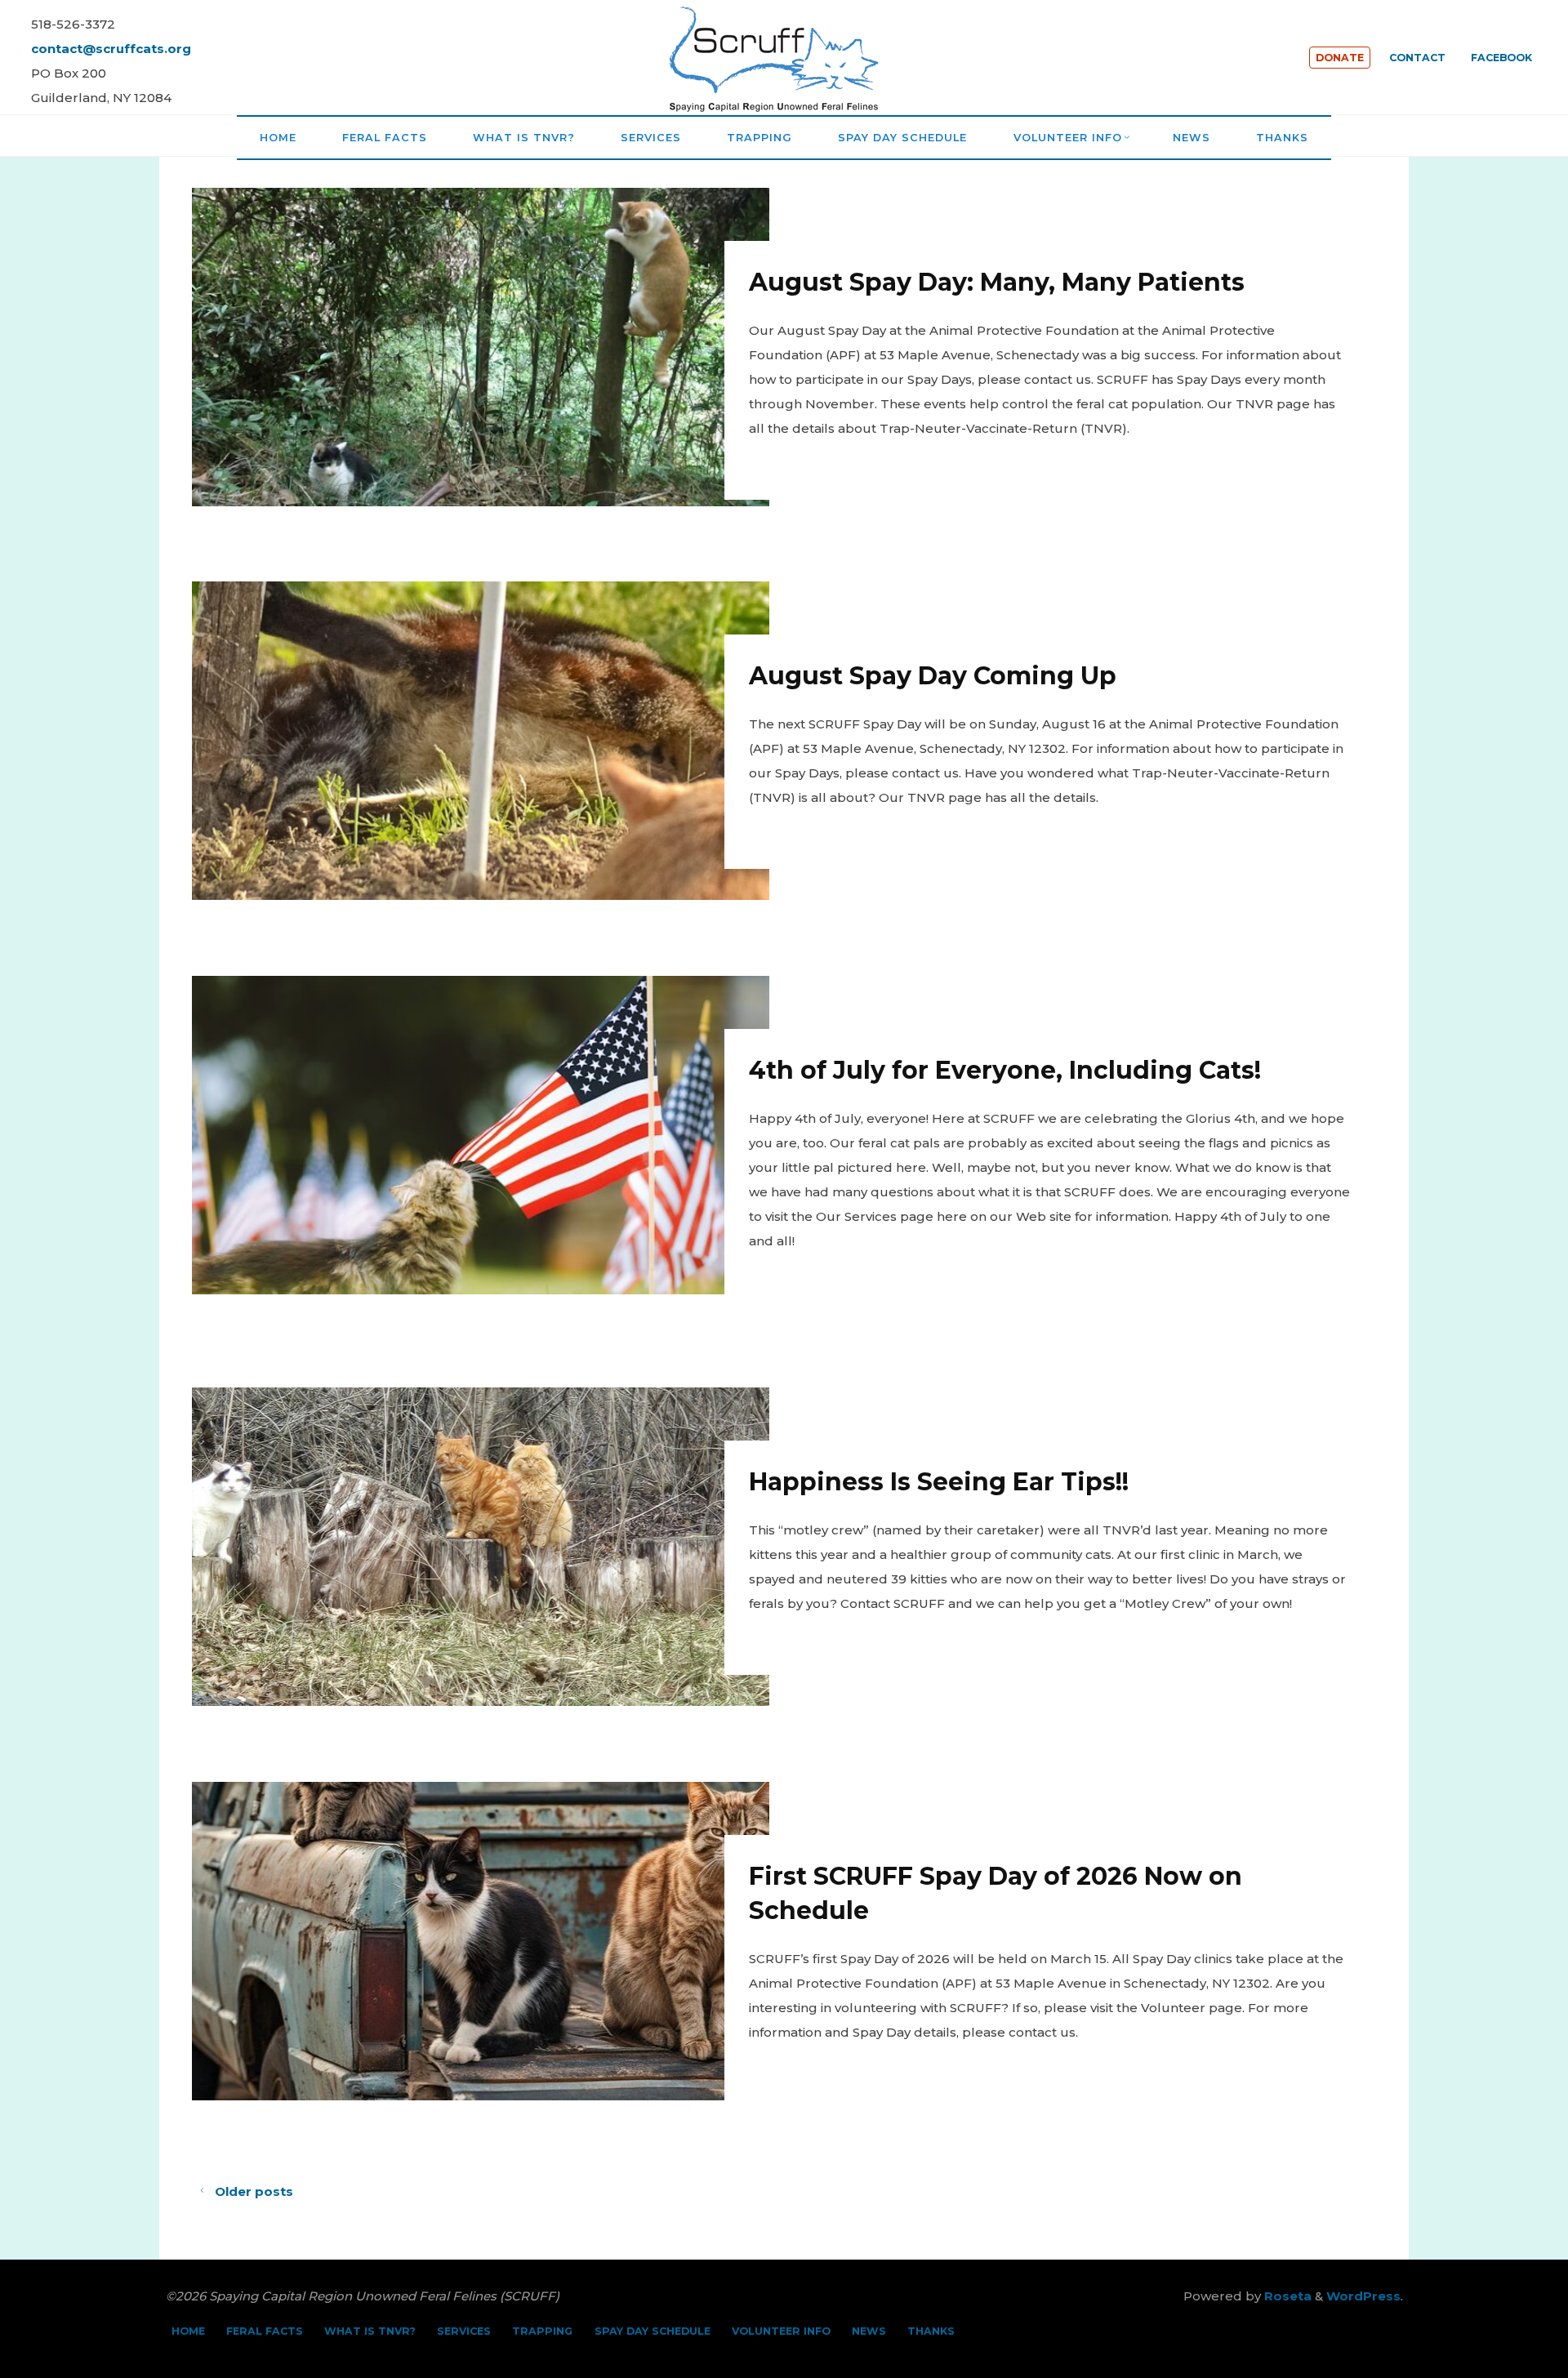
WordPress (1363, 2296)
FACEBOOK (1501, 58)
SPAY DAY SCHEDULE (653, 2331)
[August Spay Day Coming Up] (481, 741)
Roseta (1286, 2296)
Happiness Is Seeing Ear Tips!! (940, 1482)
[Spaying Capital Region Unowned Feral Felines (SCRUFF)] (784, 56)
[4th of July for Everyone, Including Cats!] (481, 1135)
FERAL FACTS (265, 2331)
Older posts (254, 2191)
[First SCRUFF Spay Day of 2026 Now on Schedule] (481, 1941)
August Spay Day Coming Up (933, 676)
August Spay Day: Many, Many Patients (998, 282)
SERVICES (464, 2331)
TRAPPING (542, 2331)
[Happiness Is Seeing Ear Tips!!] (481, 1547)
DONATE (1340, 58)
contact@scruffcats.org (111, 49)
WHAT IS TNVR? (370, 2331)
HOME (188, 2331)
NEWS (869, 2331)
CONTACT (1417, 58)
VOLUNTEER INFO (781, 2331)
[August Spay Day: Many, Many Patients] (481, 347)
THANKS (931, 2331)
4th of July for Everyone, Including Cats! (1006, 1070)
